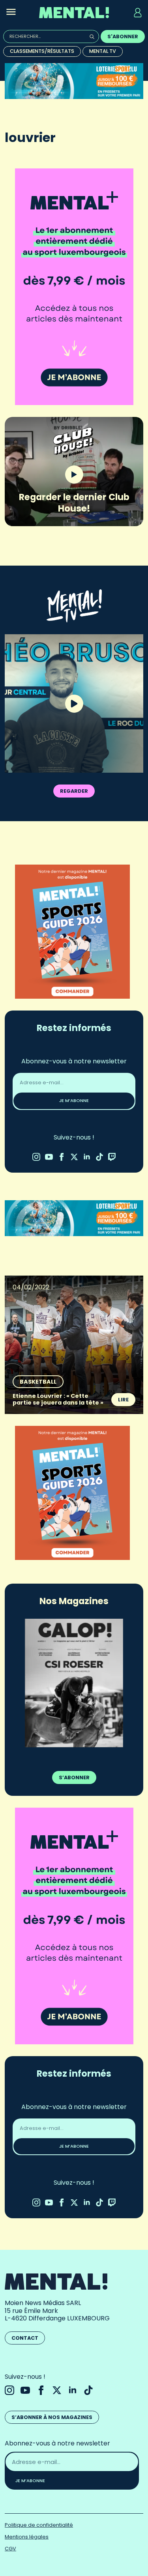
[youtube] (49, 1157)
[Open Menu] (11, 13)
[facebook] (62, 1157)
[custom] (99, 1157)
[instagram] (36, 1157)
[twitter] (74, 1157)
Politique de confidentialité (39, 2523)
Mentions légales (27, 2534)
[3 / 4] (74, 1682)
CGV (10, 2546)
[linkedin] (87, 1157)
